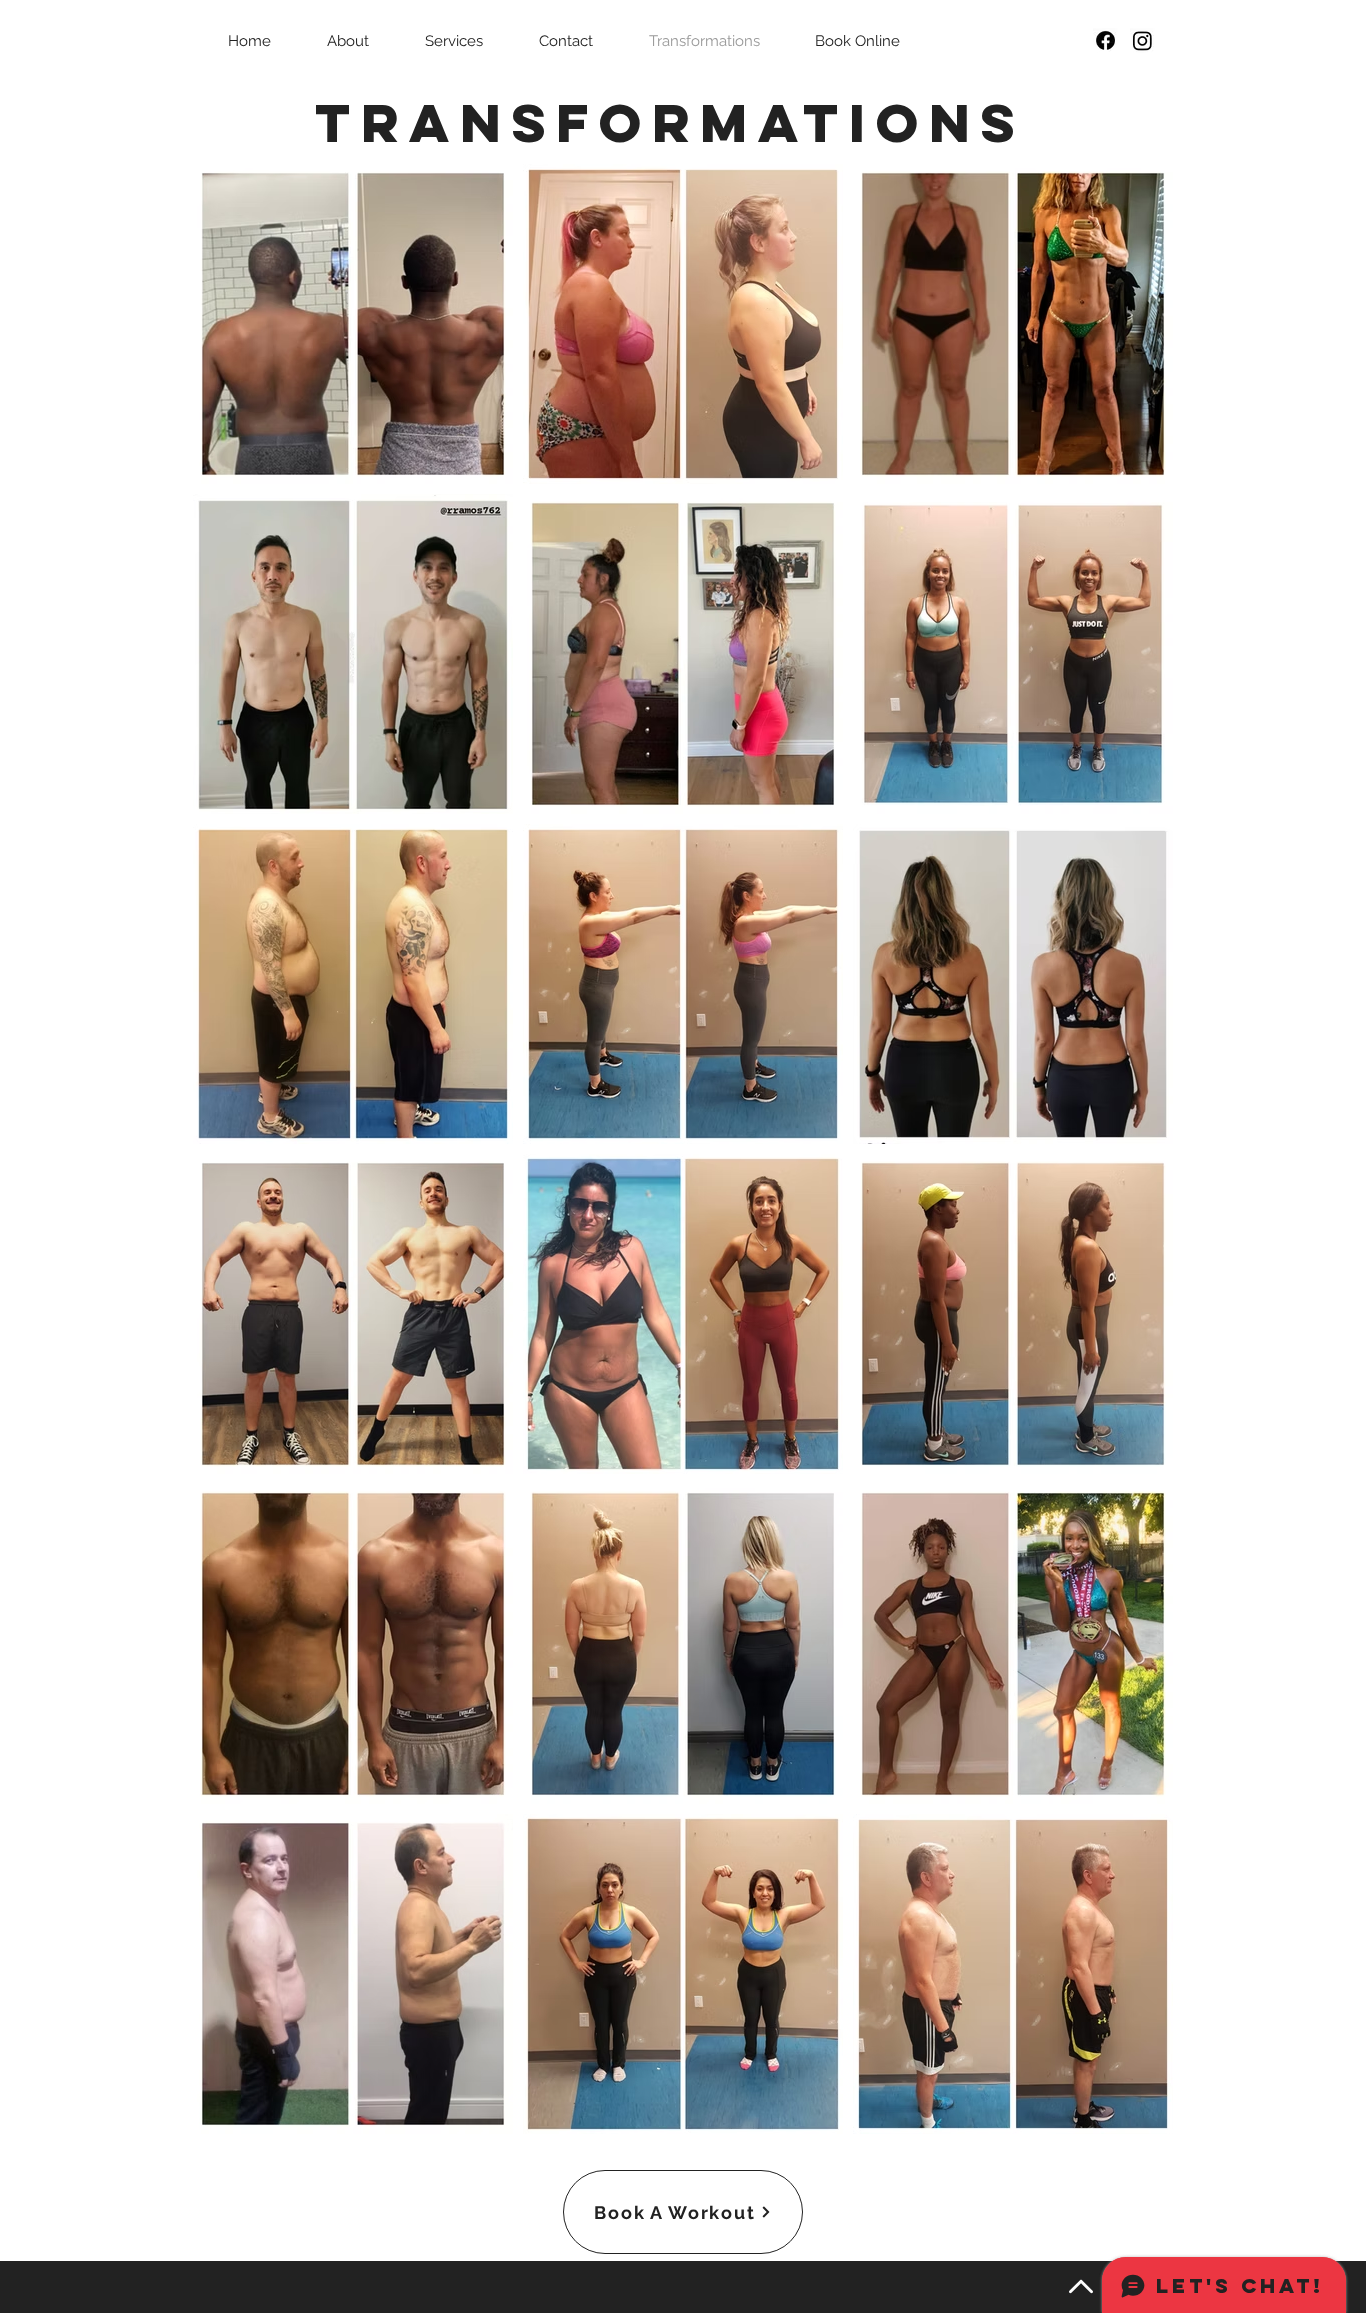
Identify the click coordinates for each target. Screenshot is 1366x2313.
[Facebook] (1105, 40)
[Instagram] (1142, 40)
